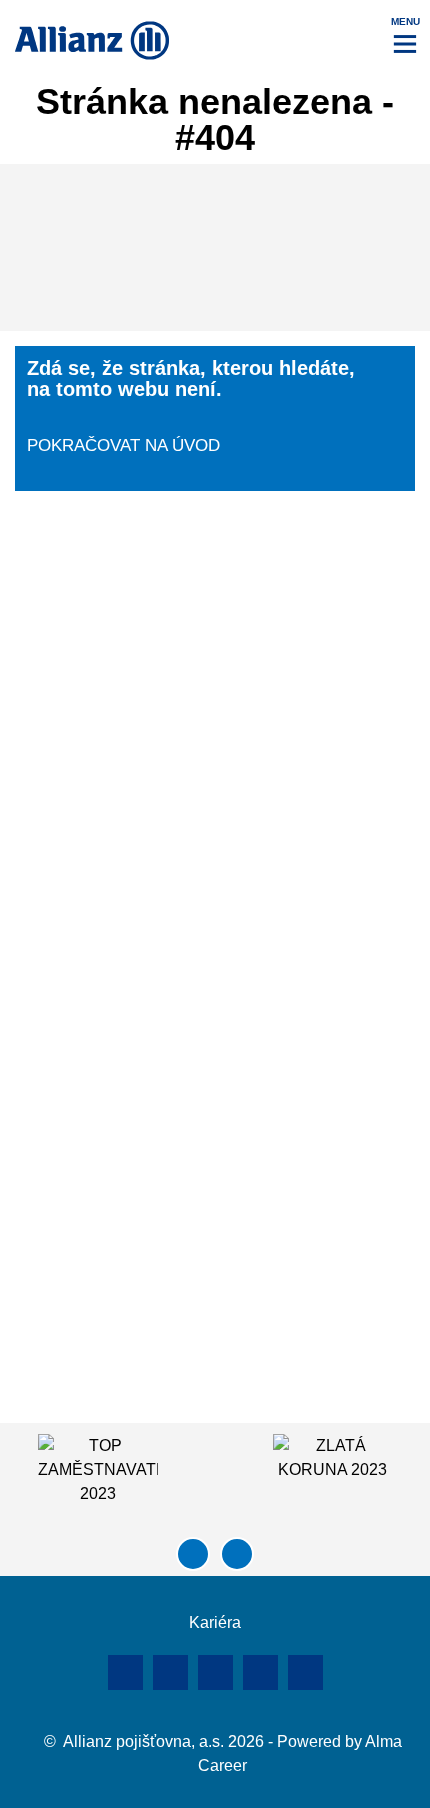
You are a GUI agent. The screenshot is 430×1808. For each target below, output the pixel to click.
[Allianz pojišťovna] (92, 40)
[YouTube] (215, 1672)
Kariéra (215, 1622)
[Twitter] (305, 1672)
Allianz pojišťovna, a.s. (143, 1741)
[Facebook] (170, 1672)
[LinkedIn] (125, 1672)
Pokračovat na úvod (123, 445)
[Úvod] (215, 1597)
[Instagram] (260, 1672)
